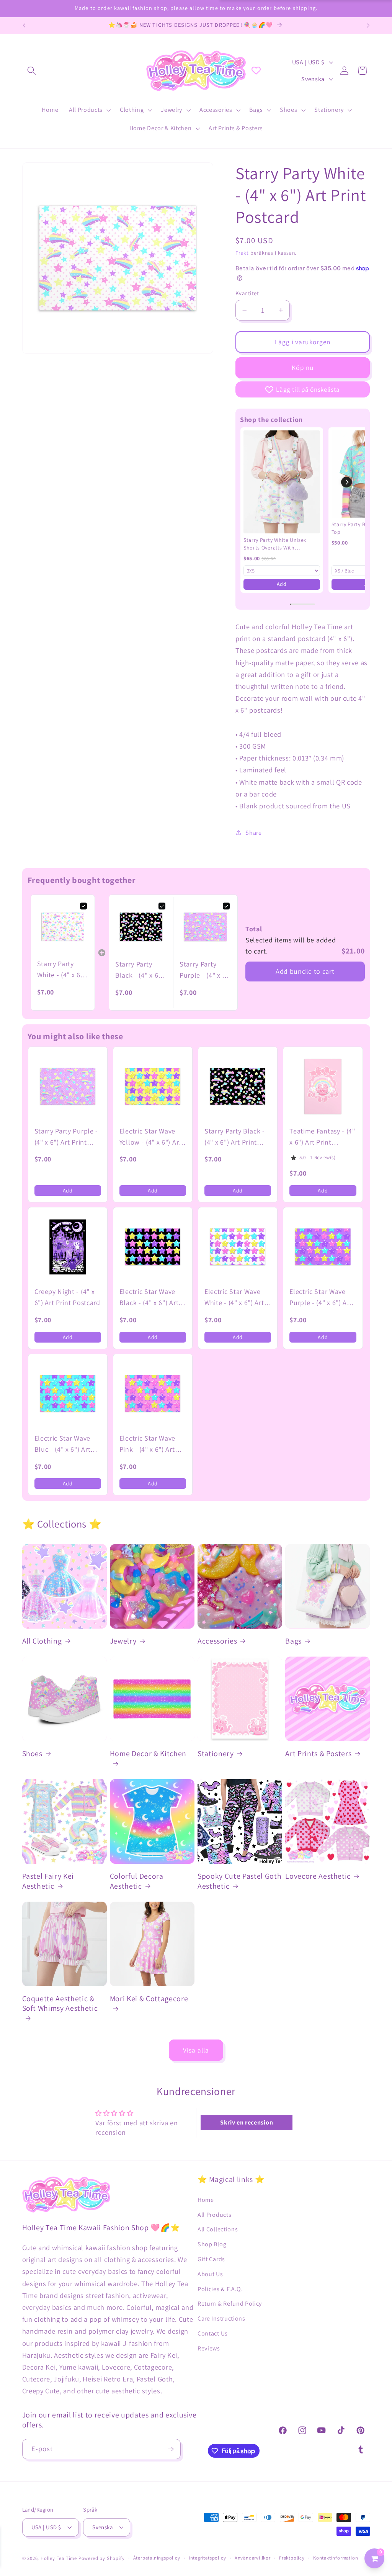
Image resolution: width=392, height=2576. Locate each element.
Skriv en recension (247, 2122)
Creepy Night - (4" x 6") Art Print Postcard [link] (67, 1297)
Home (206, 2200)
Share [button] (253, 833)
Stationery (216, 1754)
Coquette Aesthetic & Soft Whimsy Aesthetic (60, 2004)
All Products (214, 2215)
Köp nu (303, 367)
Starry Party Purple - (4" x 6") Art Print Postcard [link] (205, 970)
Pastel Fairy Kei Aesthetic (48, 1881)
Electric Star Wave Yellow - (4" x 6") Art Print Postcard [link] (150, 1137)
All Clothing (42, 1641)
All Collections (218, 2229)
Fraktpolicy (292, 2558)
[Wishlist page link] (256, 70)
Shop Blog (212, 2244)
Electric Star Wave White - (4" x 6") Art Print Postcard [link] (234, 1298)
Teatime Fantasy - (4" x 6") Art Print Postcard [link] (322, 1137)
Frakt (242, 253)
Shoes (32, 1754)
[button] (32, 71)
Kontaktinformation (336, 2558)
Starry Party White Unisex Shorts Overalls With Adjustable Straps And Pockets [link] (275, 544)
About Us (210, 2274)
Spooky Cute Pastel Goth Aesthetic (239, 1881)
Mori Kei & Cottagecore (149, 1999)
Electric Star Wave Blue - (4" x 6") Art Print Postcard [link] (63, 1444)
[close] (140, 2537)
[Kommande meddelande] (368, 26)
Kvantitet (247, 293)
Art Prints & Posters (318, 1754)
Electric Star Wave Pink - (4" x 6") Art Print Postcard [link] (147, 1444)
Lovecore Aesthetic (318, 1876)
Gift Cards (211, 2259)
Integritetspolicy (207, 2558)
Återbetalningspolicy (157, 2558)
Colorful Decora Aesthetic (137, 1881)
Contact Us (213, 2333)
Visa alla (196, 2050)
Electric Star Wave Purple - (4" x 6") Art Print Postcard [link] (321, 1298)
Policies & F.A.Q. (220, 2289)
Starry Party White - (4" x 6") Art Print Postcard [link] (61, 970)
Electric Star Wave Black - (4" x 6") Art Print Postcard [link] (149, 1298)
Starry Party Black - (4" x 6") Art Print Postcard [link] (139, 970)
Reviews (209, 2348)
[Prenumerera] (171, 2449)
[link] (282, 482)
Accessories (217, 1641)
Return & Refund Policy (230, 2304)
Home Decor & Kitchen (148, 1754)
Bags (293, 1641)
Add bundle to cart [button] (305, 971)
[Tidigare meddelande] (24, 26)
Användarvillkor (253, 2558)
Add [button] (282, 584)
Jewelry (123, 1641)
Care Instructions (221, 2318)
